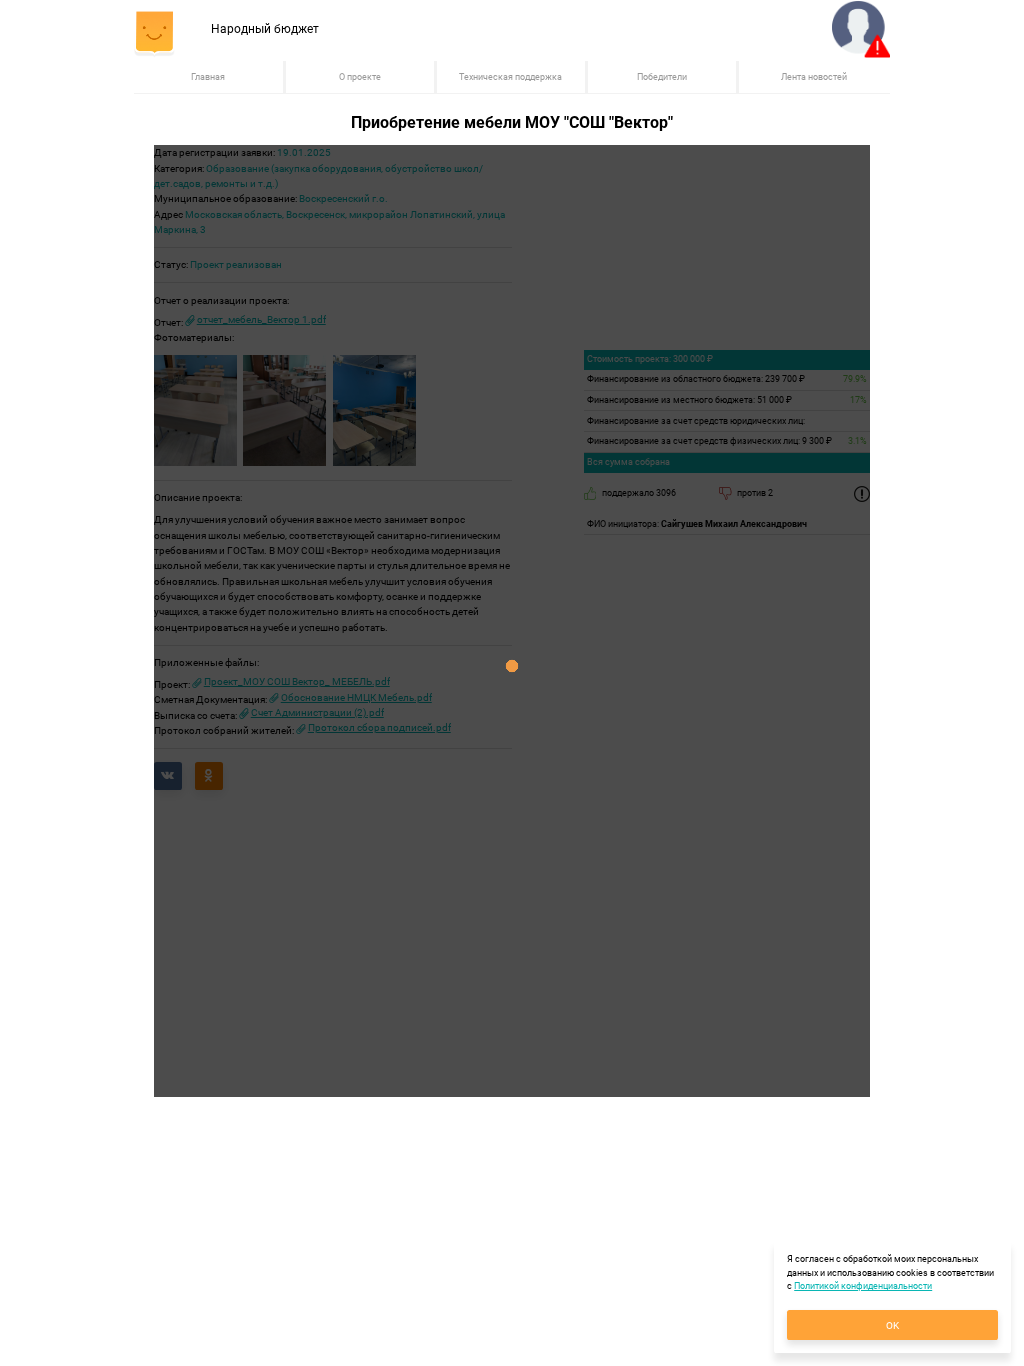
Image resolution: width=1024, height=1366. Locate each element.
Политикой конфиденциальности (863, 1286)
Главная (208, 77)
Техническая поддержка (510, 77)
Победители (662, 77)
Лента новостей (814, 77)
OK (892, 1325)
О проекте (360, 77)
